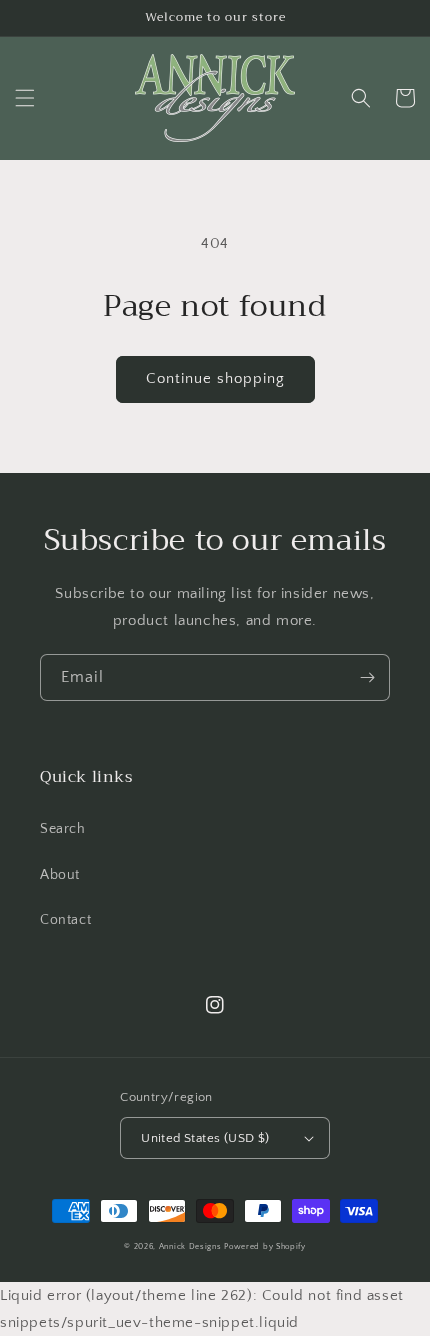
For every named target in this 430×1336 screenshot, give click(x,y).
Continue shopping (215, 378)
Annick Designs (190, 1246)
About (60, 875)
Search (63, 829)
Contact (65, 920)
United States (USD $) (205, 1138)
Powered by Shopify (265, 1246)
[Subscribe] (367, 677)
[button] (25, 98)
